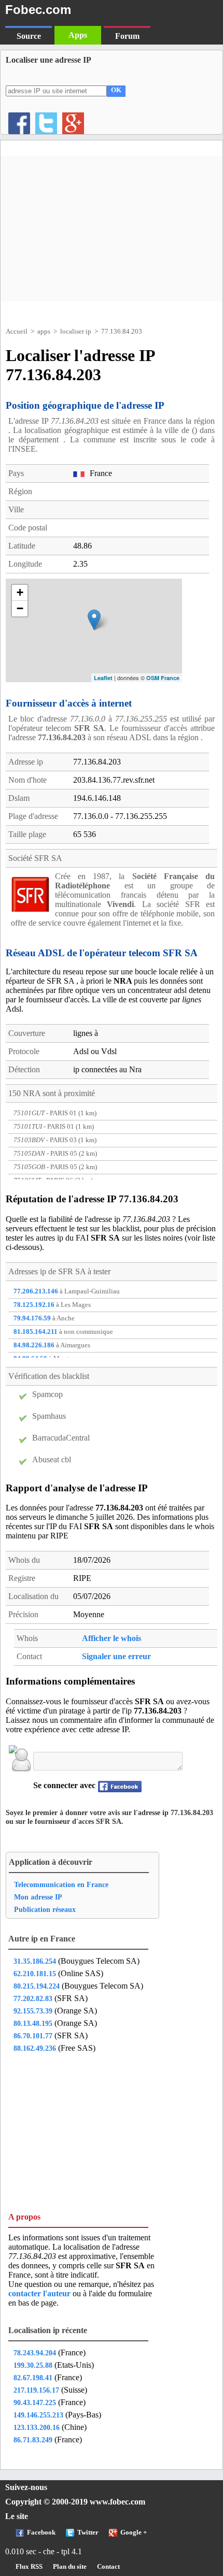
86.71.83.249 (33, 2440)
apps (44, 331)
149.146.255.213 (38, 2415)
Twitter (88, 2532)
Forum (127, 36)
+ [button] (20, 592)
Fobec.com (38, 10)
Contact (108, 2567)
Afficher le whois (112, 1638)
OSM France (163, 678)
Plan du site (70, 2567)
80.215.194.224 (37, 1986)
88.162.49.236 (35, 2048)
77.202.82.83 (33, 1998)
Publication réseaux (45, 1909)
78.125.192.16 (34, 1305)
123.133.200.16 (37, 2427)
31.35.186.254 (35, 1961)
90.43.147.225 (35, 2402)
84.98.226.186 (34, 1345)
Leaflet (103, 678)
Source (29, 36)
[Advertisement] (112, 228)
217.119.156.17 (36, 2390)
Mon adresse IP (38, 1897)
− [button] (20, 608)
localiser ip (76, 331)
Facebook (41, 2532)
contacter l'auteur (40, 2293)
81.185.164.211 (36, 1332)
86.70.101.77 (33, 2036)
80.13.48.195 (33, 2023)
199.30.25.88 (33, 2365)
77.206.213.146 (36, 1291)
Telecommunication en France (61, 1884)
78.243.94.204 (35, 2353)
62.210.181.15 (35, 1974)
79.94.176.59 (32, 1318)
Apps (78, 35)
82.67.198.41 (33, 2378)
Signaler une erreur (116, 1656)
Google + (134, 2532)
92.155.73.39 (33, 2011)
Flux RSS (29, 2567)
